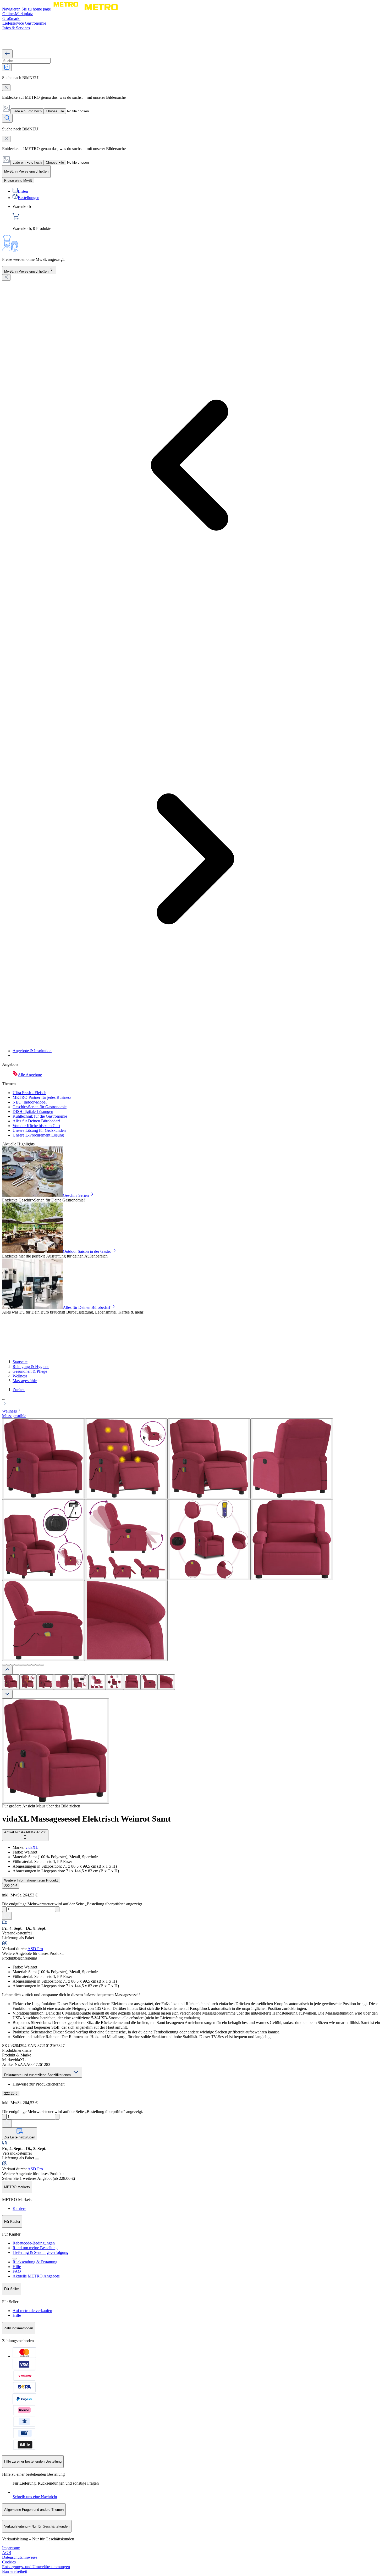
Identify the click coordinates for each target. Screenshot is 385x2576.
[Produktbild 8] (132, 1682)
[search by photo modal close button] (6, 88)
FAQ (17, 2271)
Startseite (20, 1362)
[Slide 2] (8, 1665)
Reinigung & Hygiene (31, 1367)
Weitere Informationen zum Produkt (31, 1880)
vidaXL (32, 1847)
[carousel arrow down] (7, 1694)
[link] (198, 218)
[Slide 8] (34, 1665)
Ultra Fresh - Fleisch (29, 1093)
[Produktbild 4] (63, 1682)
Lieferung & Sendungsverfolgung (40, 2252)
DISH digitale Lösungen (33, 1112)
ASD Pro (35, 1949)
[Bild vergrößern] (56, 1751)
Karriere (19, 2208)
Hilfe (17, 2267)
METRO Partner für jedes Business (42, 1097)
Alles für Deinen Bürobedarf (36, 1121)
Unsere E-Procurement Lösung (38, 1135)
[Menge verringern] (4, 1909)
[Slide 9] (38, 1665)
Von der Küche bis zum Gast (36, 1126)
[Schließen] (6, 277)
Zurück (19, 1390)
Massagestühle (25, 1381)
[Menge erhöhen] (57, 1909)
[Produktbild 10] (166, 1682)
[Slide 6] (25, 1665)
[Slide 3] (13, 1665)
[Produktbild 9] (149, 1682)
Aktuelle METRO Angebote (36, 2276)
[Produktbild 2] (28, 1682)
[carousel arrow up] (7, 1670)
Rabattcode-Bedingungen (34, 2243)
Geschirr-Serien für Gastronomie (40, 1107)
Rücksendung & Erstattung (35, 2262)
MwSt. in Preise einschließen (26, 271)
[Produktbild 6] (97, 1682)
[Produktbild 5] (80, 1682)
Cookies (9, 2562)
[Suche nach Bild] (7, 67)
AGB (7, 2553)
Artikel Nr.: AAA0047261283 (25, 1832)
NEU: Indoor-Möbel (30, 1102)
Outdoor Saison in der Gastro (87, 1251)
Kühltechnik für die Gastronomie (40, 1116)
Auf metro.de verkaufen (32, 2311)
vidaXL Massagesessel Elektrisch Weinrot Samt (86, 1819)
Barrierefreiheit (15, 2571)
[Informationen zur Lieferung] (37, 2159)
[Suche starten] (7, 118)
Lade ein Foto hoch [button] (27, 111)
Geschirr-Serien (76, 1195)
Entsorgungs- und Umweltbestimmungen (36, 2567)
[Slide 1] (4, 1665)
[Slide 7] (29, 1665)
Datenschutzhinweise (20, 2557)
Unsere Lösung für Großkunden (39, 1130)
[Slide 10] (42, 1665)
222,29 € (11, 1886)
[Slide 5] (21, 1665)
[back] (7, 54)
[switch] (18, 181)
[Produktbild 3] (45, 1682)
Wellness (20, 1376)
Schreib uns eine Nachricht (35, 2497)
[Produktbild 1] (11, 1682)
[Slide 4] (17, 1665)
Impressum (11, 2548)
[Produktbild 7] (114, 1682)
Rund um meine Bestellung (35, 2248)
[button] (192, 1402)
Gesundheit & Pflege (30, 1371)
